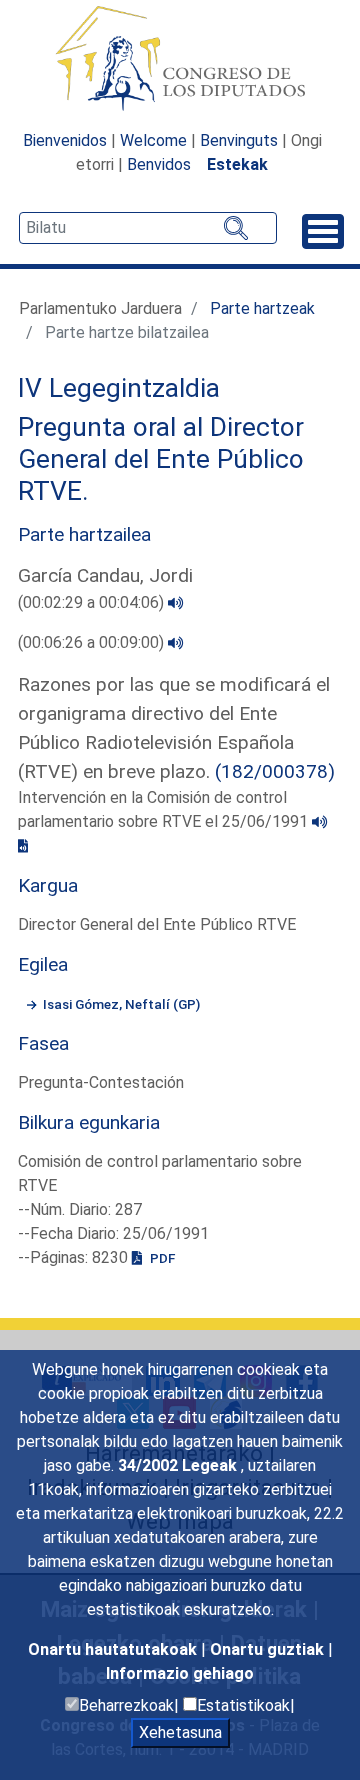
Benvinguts (239, 140)
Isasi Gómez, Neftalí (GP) (121, 1004)
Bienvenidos (65, 140)
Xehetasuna (180, 1732)
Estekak (237, 164)
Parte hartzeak (262, 308)
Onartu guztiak (269, 1649)
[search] (148, 228)
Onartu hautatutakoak (114, 1649)
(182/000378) (275, 771)
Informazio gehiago (180, 1673)
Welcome (153, 140)
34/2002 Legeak (179, 1465)
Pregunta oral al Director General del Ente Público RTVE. (161, 458)
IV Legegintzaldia (119, 388)
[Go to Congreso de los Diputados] (180, 58)
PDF (161, 1258)
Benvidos (159, 164)
